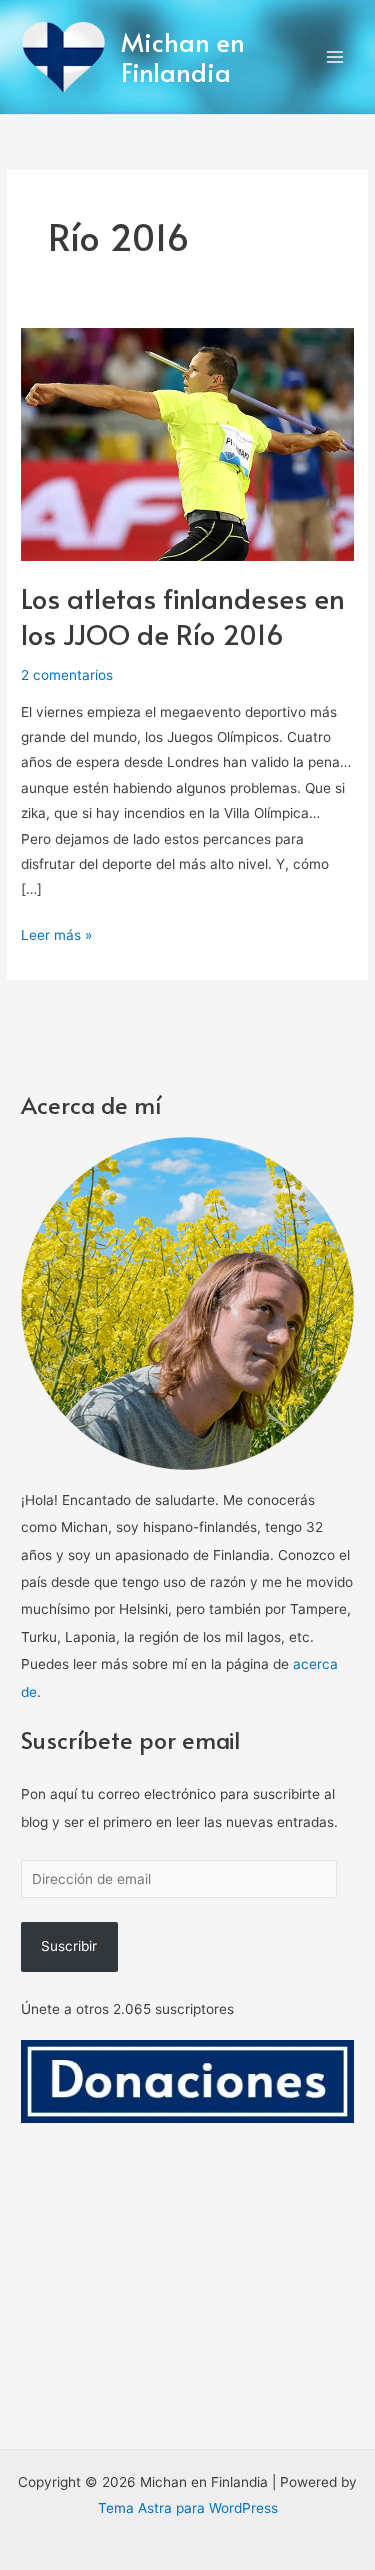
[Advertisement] (187, 2320)
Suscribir (69, 1946)
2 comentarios (67, 675)
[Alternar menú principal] (335, 57)
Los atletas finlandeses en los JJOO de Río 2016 (183, 616)
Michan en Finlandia (183, 57)
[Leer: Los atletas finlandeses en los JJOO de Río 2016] (187, 443)
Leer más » (56, 933)
